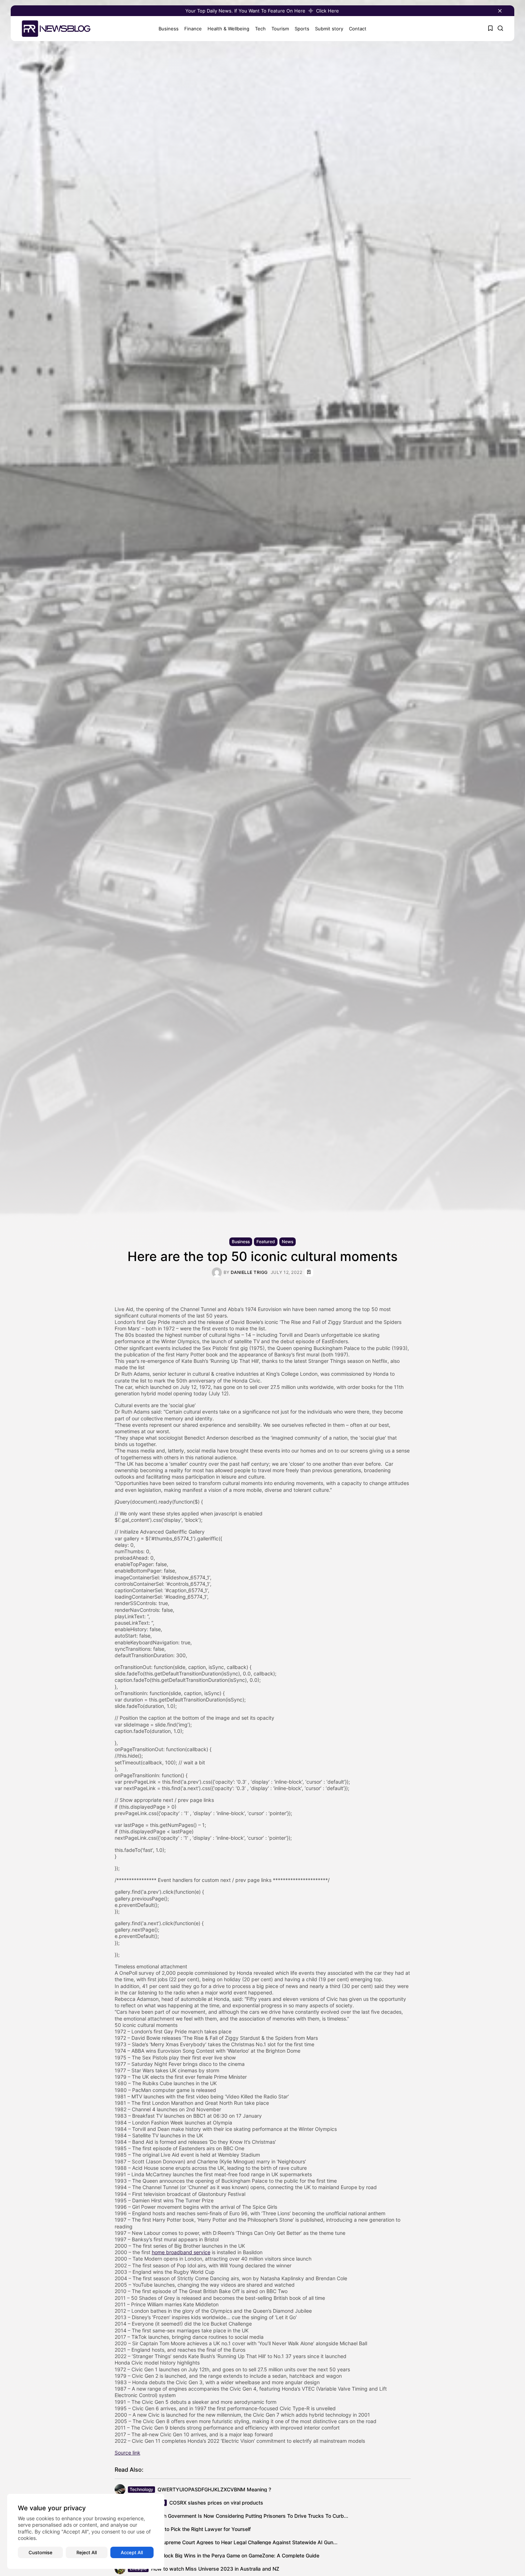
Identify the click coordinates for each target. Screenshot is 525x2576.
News (287, 1242)
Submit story (329, 29)
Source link (127, 2453)
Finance (193, 29)
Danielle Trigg (249, 1272)
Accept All (132, 2552)
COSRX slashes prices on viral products (216, 2503)
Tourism (280, 29)
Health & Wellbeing (228, 29)
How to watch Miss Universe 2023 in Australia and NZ (215, 2569)
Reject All (87, 2552)
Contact (358, 29)
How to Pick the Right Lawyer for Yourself (202, 2529)
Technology (141, 2489)
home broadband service (181, 2252)
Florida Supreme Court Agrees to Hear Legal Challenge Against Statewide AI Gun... (240, 2542)
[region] (86, 2531)
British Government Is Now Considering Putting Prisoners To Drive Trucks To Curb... (250, 2516)
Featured (266, 1242)
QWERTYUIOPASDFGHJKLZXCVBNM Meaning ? (214, 2489)
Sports (302, 29)
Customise (41, 2552)
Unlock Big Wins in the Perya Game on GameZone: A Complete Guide (238, 2555)
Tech (260, 29)
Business (169, 29)
